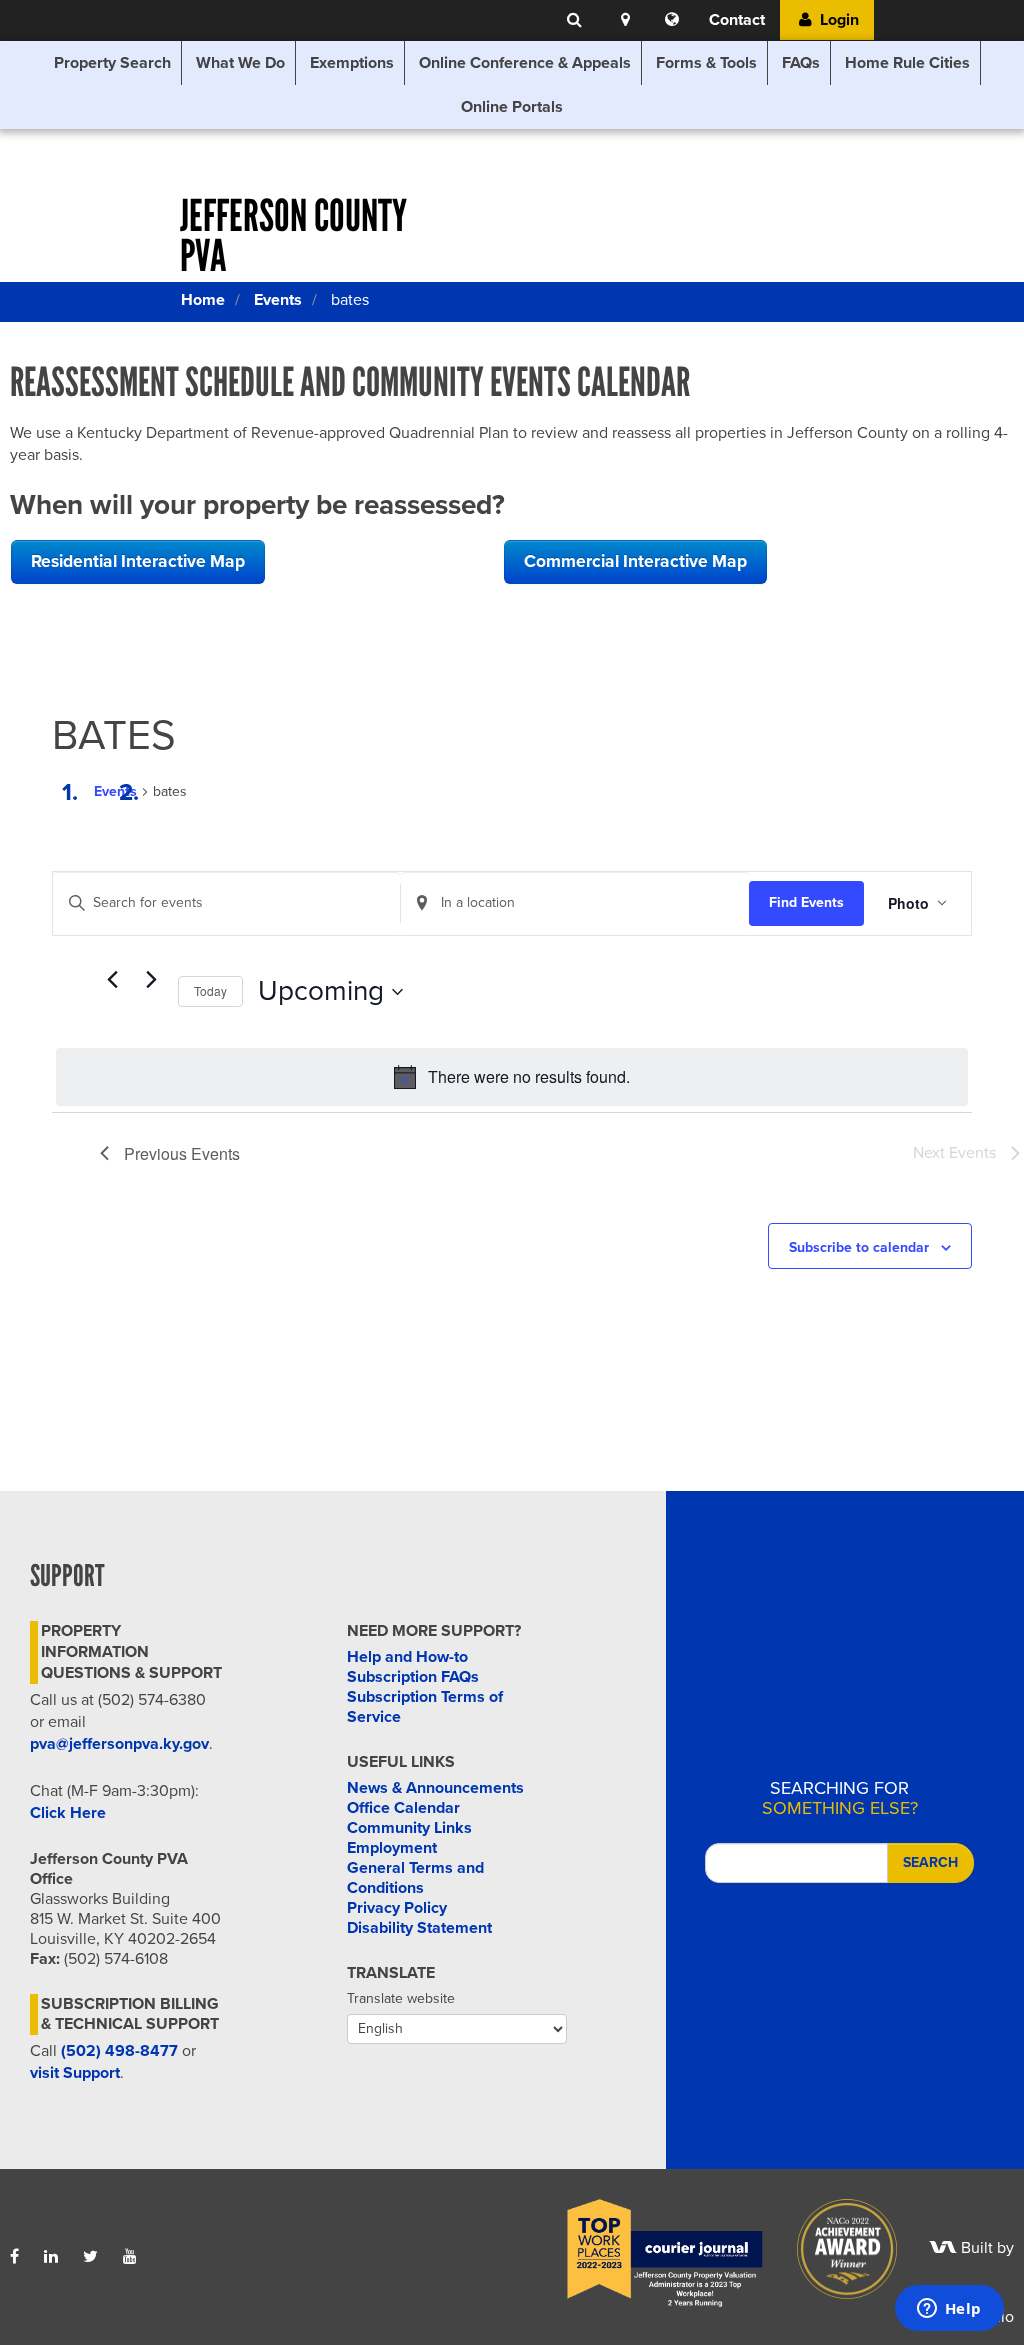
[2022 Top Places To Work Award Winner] (651, 2248)
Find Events (806, 902)
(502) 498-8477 (119, 2051)
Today (210, 990)
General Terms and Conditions (415, 1878)
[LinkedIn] (51, 2257)
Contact (737, 20)
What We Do (240, 63)
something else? (840, 1798)
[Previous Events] (112, 980)
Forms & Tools (706, 63)
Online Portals (512, 107)
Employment (392, 1848)
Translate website (401, 1998)
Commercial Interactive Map (635, 561)
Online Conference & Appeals (525, 63)
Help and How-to (407, 1657)
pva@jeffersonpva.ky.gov (119, 1744)
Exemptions (352, 63)
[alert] (512, 1077)
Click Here (68, 1813)
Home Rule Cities (907, 63)
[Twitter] (90, 2257)
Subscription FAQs (413, 1677)
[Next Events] (151, 980)
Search (930, 1862)
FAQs (801, 63)
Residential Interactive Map (138, 561)
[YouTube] (130, 2257)
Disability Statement (419, 1928)
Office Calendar (403, 1808)
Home (203, 300)
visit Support (75, 2073)
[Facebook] (14, 2257)
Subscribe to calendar (859, 1247)
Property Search (112, 63)
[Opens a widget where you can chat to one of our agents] (949, 2310)
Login (837, 20)
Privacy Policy (397, 1908)
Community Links (409, 1828)
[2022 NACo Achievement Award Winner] (833, 2248)
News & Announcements (435, 1788)
